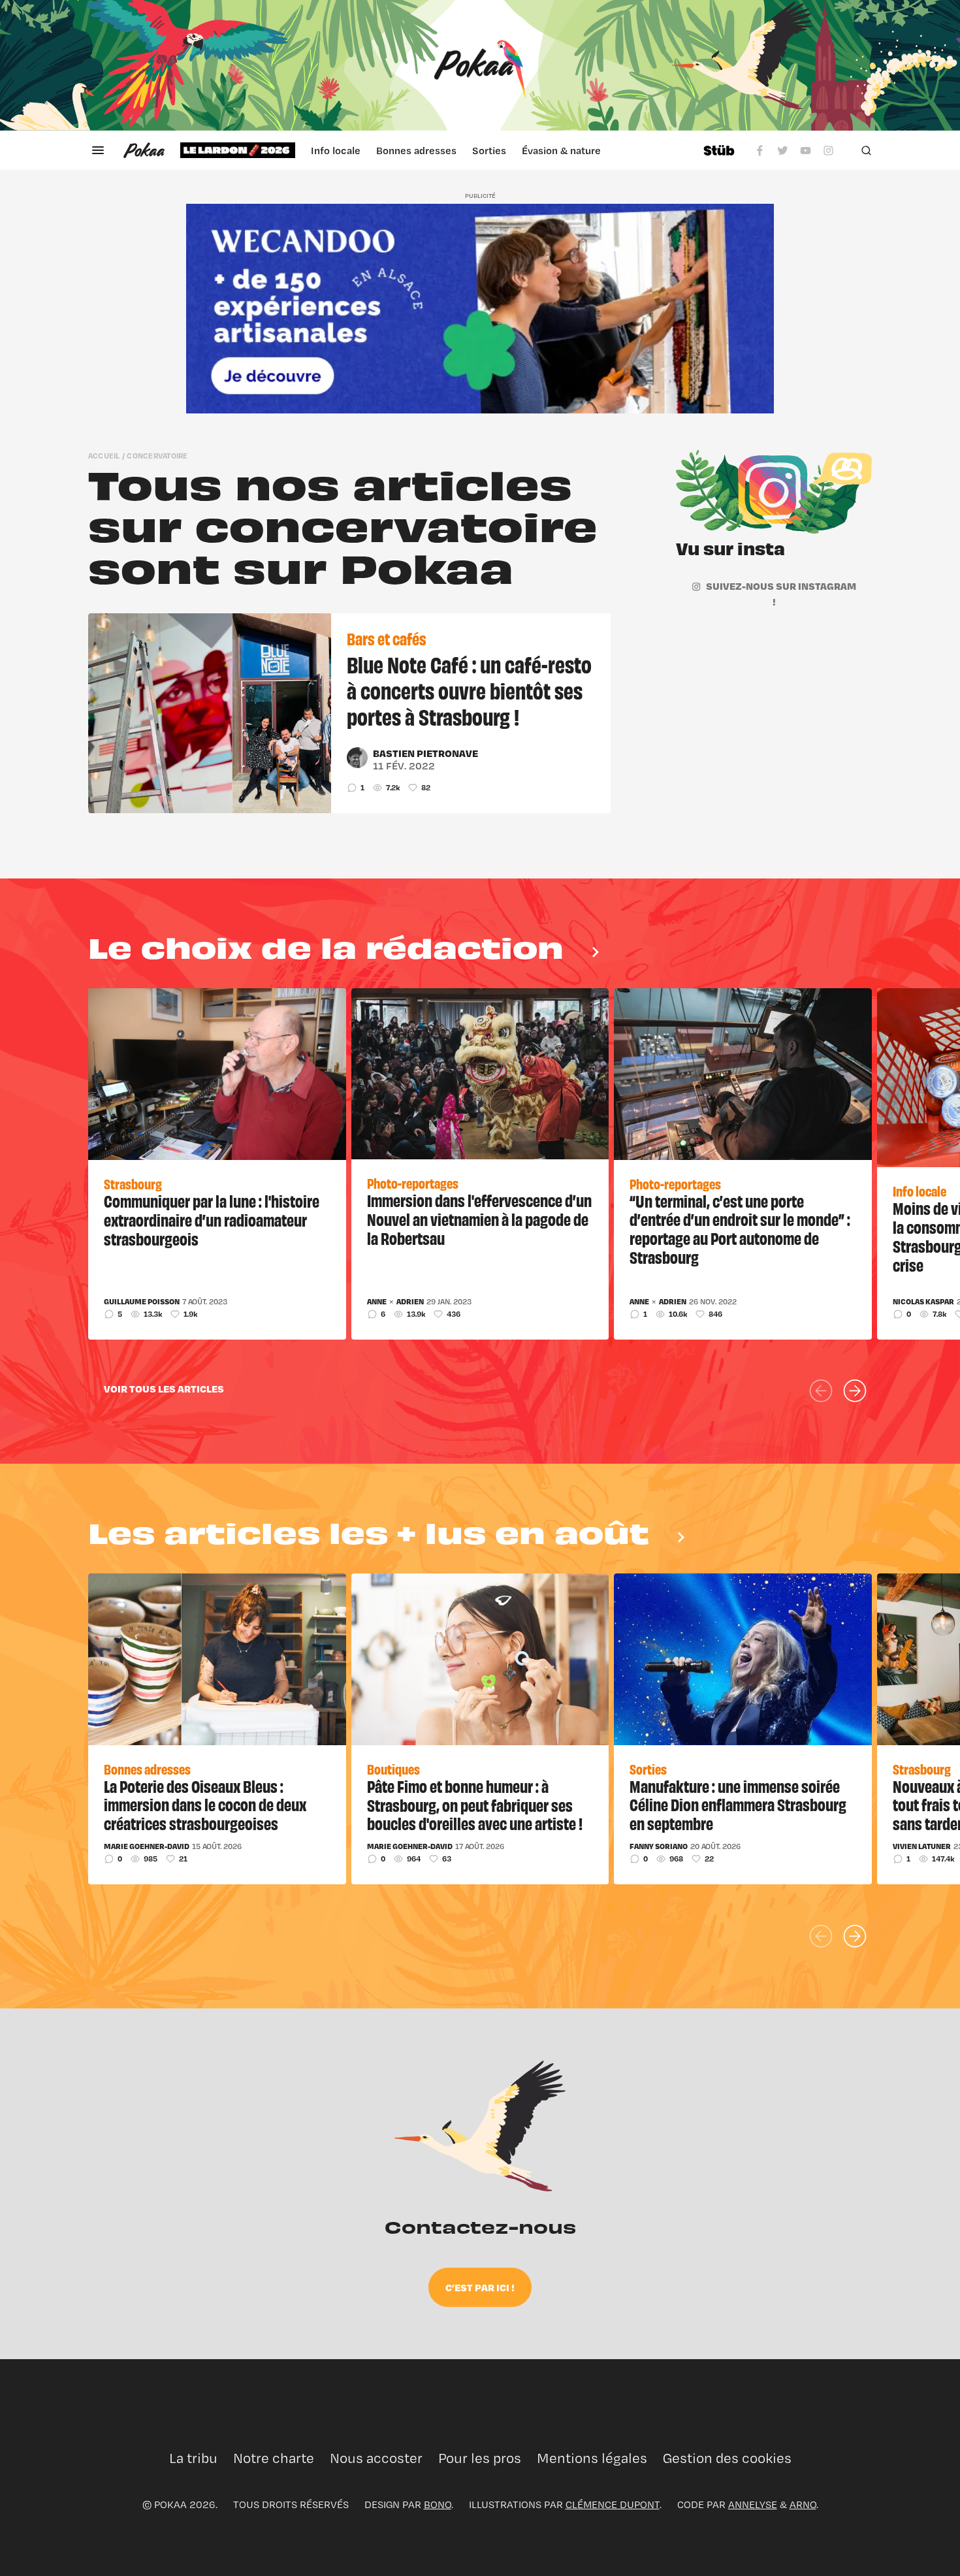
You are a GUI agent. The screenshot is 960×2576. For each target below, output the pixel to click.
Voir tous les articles (164, 1389)
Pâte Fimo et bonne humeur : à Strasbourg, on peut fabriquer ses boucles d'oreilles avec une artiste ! (475, 1805)
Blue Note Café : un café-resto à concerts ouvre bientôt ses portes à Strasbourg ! (469, 690)
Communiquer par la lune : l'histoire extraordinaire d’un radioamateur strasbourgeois (212, 1219)
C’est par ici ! (480, 2287)
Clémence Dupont (613, 2504)
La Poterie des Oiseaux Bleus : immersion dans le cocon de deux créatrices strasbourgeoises (205, 1805)
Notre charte (274, 2458)
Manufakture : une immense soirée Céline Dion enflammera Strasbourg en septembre (738, 1805)
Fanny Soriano (659, 1846)
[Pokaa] (480, 65)
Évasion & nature (561, 150)
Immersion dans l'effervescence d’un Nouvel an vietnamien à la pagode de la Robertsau (479, 1219)
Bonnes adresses (416, 150)
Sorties (489, 150)
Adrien (410, 1302)
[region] (434, 150)
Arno (803, 2504)
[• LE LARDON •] (238, 150)
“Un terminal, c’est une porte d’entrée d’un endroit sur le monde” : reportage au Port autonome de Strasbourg (740, 1229)
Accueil (104, 456)
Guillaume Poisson (142, 1302)
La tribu (193, 2458)
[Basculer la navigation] (98, 150)
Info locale (336, 150)
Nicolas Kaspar (923, 1302)
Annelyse (753, 2504)
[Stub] (719, 150)
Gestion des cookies (727, 2458)
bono (438, 2504)
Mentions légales (592, 2458)
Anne (377, 1302)
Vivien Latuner (922, 1846)
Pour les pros (480, 2458)
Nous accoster (376, 2458)
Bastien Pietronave (425, 753)
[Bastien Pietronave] (357, 758)
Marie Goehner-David (147, 1846)
